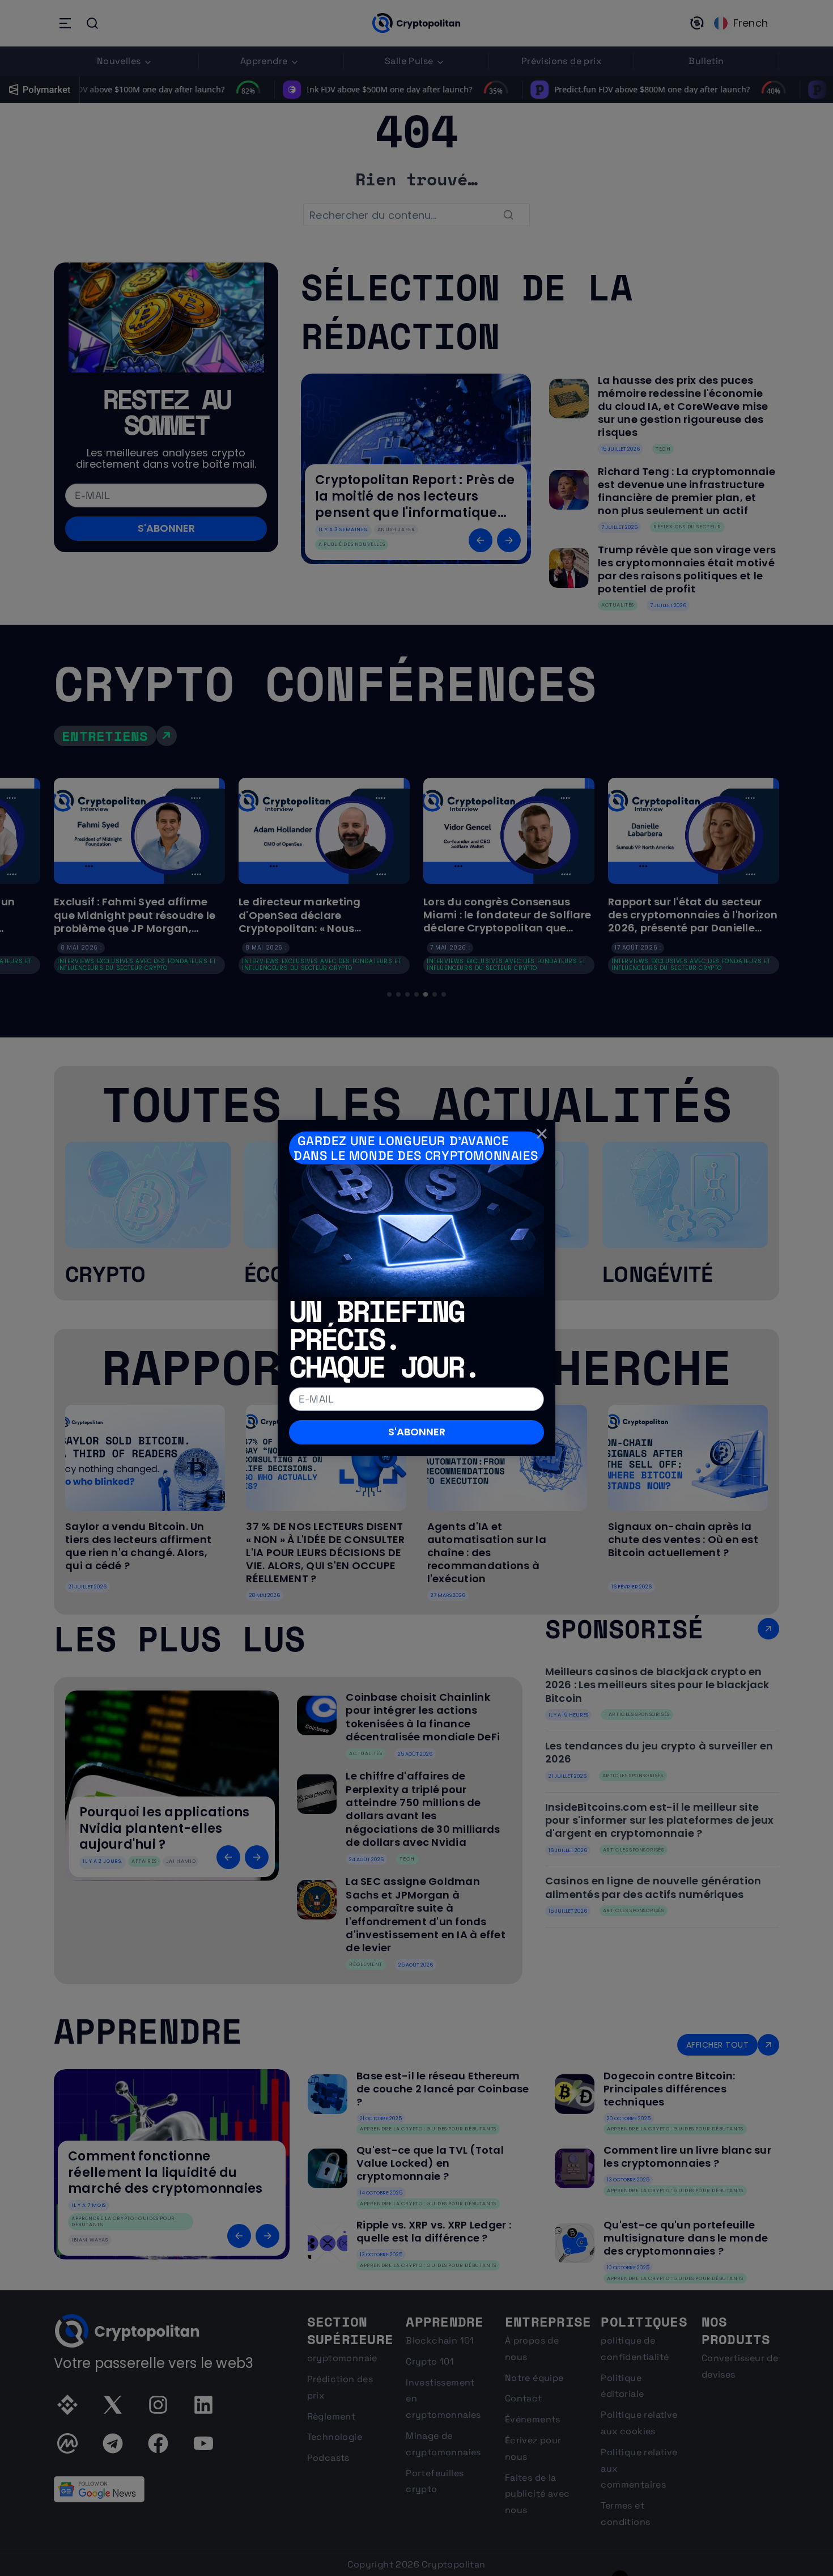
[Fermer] (542, 1134)
